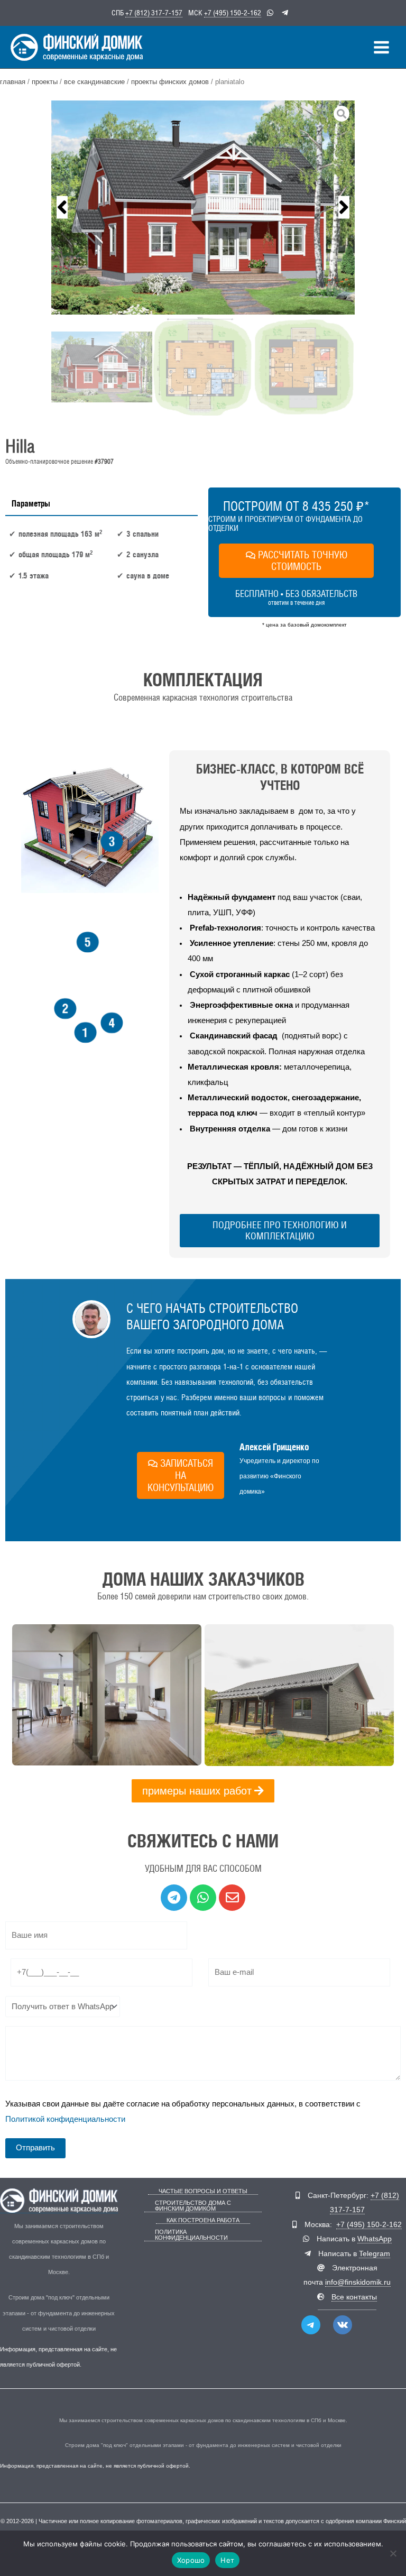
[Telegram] (311, 2325)
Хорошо (191, 2560)
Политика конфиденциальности (191, 2235)
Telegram (375, 2254)
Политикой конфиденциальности (65, 2119)
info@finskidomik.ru (358, 2282)
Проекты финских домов (170, 82)
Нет (227, 2560)
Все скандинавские (94, 82)
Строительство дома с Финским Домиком (193, 2206)
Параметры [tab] (31, 503)
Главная (13, 82)
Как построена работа (203, 2220)
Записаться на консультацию (181, 1475)
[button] (62, 208)
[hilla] (203, 208)
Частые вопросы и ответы (203, 2191)
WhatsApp (375, 2239)
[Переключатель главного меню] (381, 47)
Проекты (45, 82)
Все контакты (354, 2297)
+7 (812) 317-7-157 (154, 13)
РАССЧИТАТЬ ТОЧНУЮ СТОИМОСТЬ (303, 561)
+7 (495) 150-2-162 (233, 13)
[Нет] (393, 2553)
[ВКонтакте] (343, 2325)
